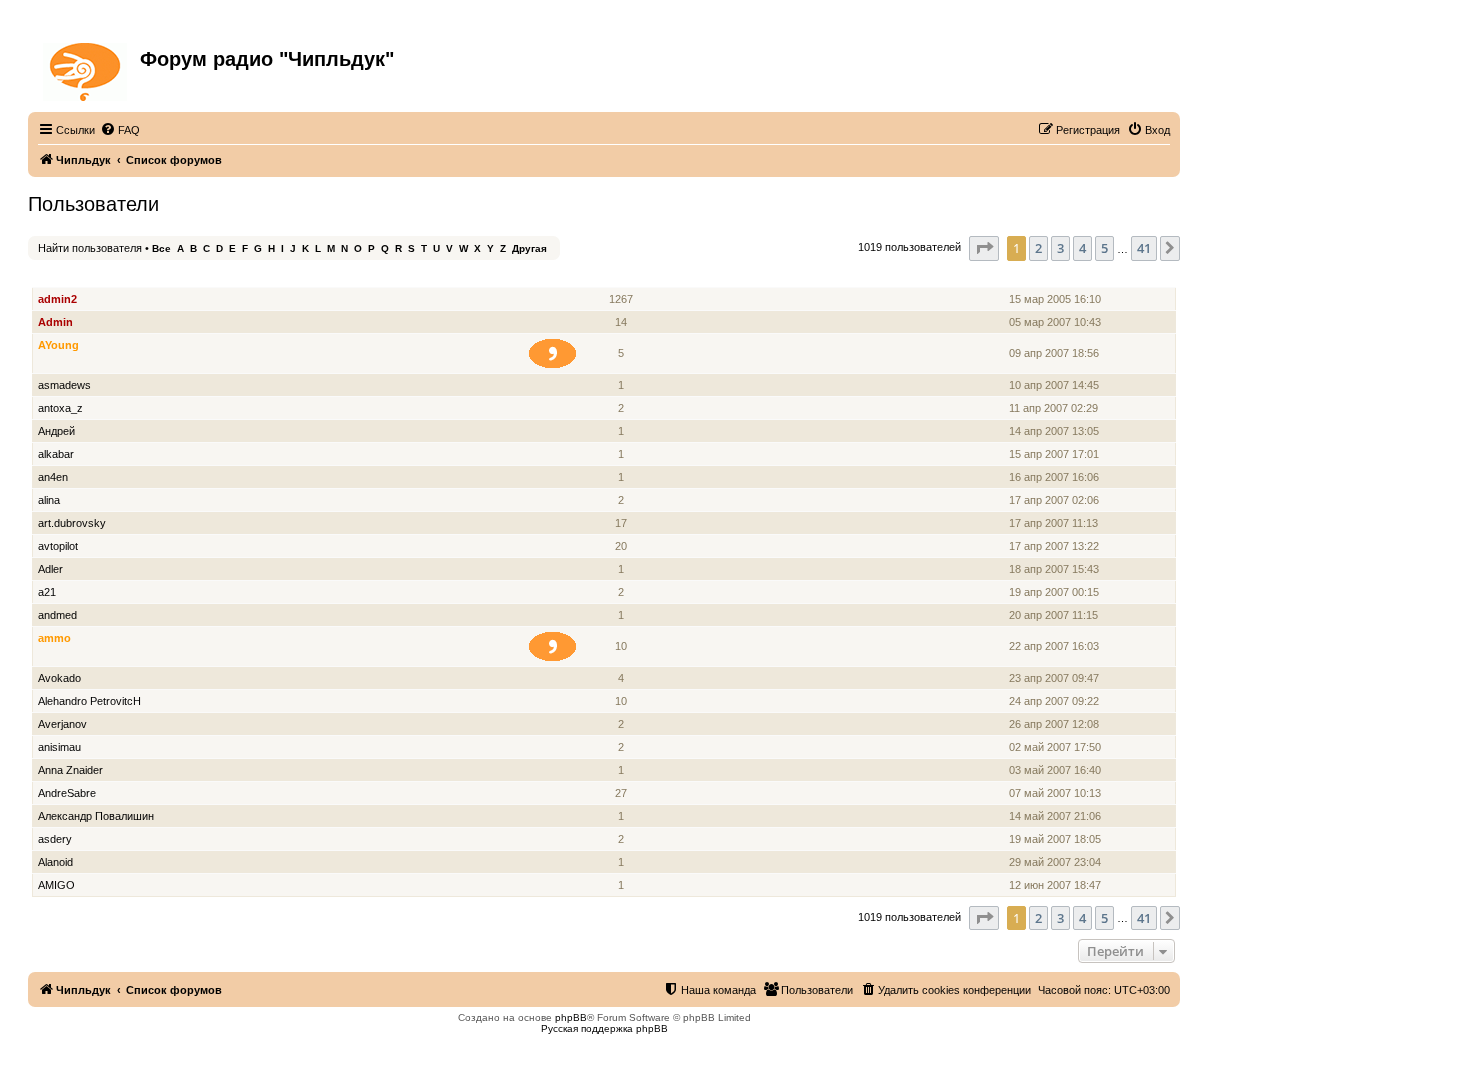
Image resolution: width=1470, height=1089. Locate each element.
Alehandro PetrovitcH (89, 701)
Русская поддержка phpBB (604, 1028)
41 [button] (1144, 248)
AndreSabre (67, 793)
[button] (984, 248)
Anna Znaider (70, 770)
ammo (54, 638)
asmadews (64, 385)
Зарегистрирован (1058, 276)
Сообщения (622, 276)
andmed (57, 615)
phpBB (571, 1017)
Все (161, 248)
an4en (53, 477)
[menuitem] (120, 130)
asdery (55, 839)
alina (49, 500)
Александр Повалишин (96, 816)
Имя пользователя (90, 276)
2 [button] (1038, 248)
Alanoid (55, 862)
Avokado (59, 678)
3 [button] (1060, 248)
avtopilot (58, 546)
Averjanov (62, 724)
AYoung (58, 345)
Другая (529, 248)
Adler (50, 569)
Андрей (56, 431)
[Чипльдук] (86, 68)
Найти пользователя (90, 248)
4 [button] (1082, 248)
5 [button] (1104, 248)
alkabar (56, 454)
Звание (560, 276)
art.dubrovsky (72, 523)
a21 (47, 592)
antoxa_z (60, 408)
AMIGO (56, 885)
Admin (55, 322)
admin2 (57, 299)
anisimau (59, 747)
